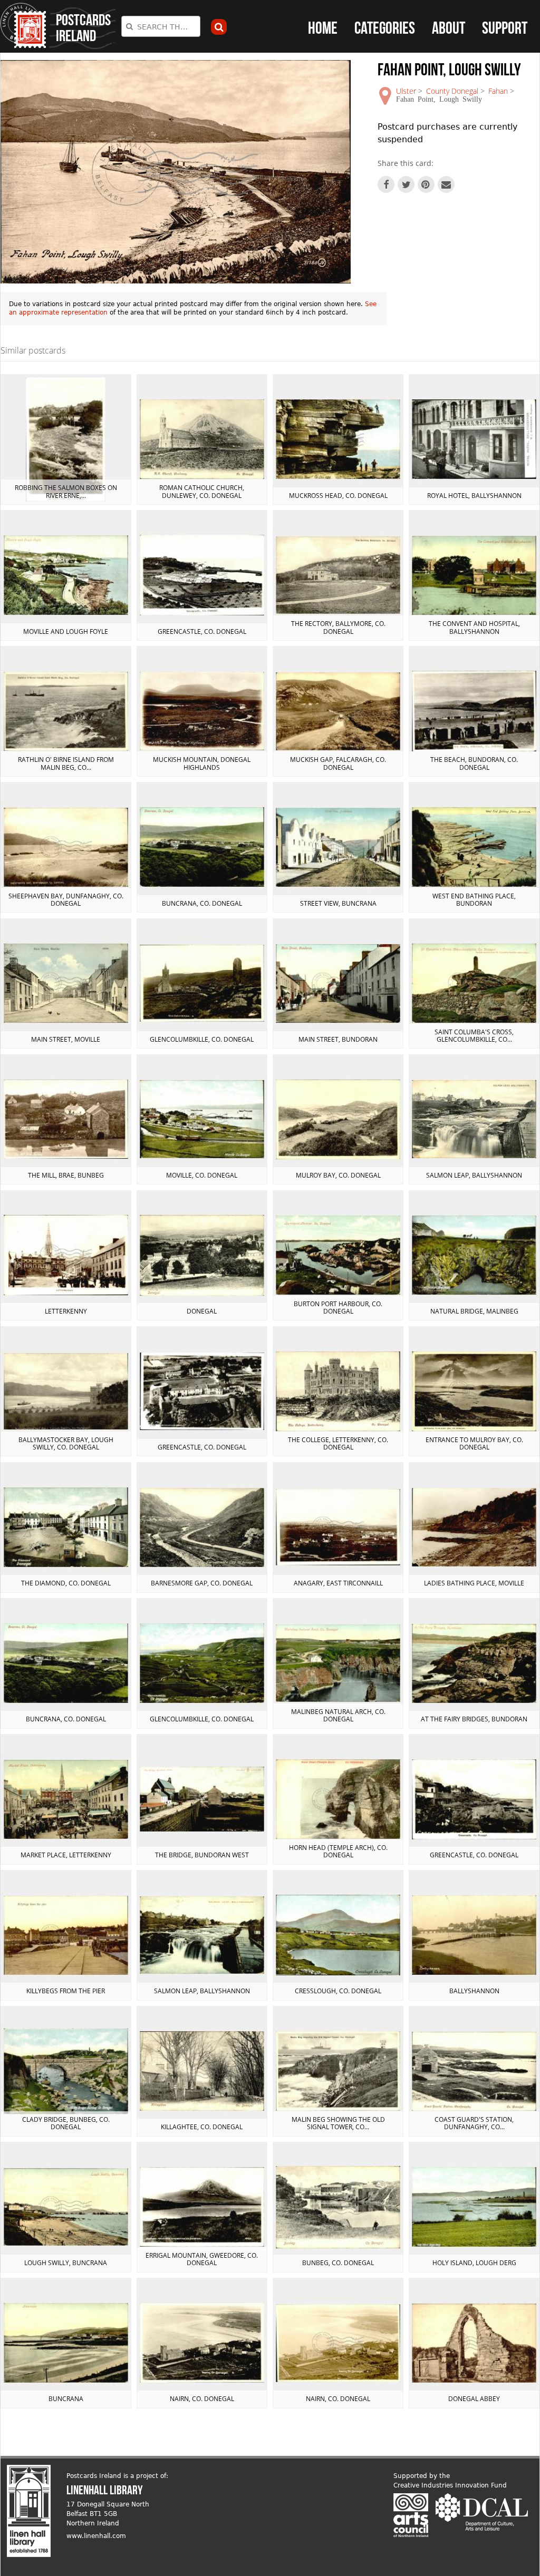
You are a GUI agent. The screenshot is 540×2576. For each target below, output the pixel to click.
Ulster (406, 91)
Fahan (498, 91)
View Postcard (66, 439)
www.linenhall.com (96, 2536)
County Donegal (452, 91)
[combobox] (161, 26)
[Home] (23, 26)
